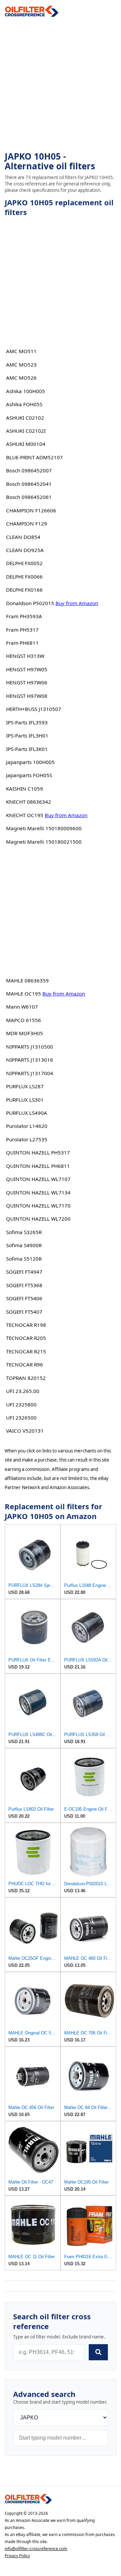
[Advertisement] (61, 84)
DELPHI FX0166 (24, 590)
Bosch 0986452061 (29, 497)
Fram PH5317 (22, 630)
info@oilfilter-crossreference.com (36, 2549)
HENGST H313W (25, 656)
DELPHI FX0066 (24, 577)
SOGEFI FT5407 (24, 1312)
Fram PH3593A (24, 616)
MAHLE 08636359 (27, 980)
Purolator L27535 (27, 1139)
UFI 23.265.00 (23, 1391)
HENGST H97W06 (27, 682)
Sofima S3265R (24, 1232)
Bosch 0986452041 (29, 484)
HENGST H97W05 (27, 669)
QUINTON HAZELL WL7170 (38, 1206)
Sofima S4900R (24, 1245)
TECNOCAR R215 (26, 1351)
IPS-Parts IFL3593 (27, 722)
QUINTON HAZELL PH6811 (38, 1166)
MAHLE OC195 (24, 994)
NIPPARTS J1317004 (30, 1073)
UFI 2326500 (21, 1418)
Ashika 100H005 (26, 391)
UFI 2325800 (21, 1404)
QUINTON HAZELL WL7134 (38, 1192)
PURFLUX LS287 (25, 1086)
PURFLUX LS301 (25, 1100)
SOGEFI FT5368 (24, 1285)
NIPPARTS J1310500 (30, 1047)
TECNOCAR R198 (26, 1325)
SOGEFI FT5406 (24, 1298)
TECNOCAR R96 (25, 1364)
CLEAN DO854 (23, 537)
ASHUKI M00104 (26, 444)
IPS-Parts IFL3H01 (27, 735)
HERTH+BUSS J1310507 (34, 709)
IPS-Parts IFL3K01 (27, 749)
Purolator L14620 (27, 1126)
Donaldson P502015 (30, 603)
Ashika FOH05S (24, 404)
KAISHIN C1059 (25, 789)
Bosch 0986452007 (29, 470)
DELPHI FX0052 (24, 563)
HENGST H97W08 (27, 696)
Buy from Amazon (77, 603)
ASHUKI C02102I (26, 431)
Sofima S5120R (24, 1259)
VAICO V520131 (25, 1431)
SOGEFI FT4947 (24, 1272)
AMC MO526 (21, 378)
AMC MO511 (21, 351)
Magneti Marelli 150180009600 (44, 828)
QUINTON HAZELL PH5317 (38, 1152)
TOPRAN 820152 (26, 1378)
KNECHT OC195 (25, 815)
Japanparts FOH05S (29, 775)
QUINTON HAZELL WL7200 (38, 1219)
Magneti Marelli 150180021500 (44, 842)
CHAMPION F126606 (31, 510)
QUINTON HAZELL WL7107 (38, 1179)
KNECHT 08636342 (29, 802)
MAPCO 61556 (24, 1020)
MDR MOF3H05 (25, 1033)
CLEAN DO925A (25, 550)
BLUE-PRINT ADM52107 (34, 457)
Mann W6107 (22, 1007)
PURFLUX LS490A (27, 1113)
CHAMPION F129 (27, 523)
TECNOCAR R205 (26, 1338)
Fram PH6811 (22, 643)
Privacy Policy (17, 2556)
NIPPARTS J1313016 (30, 1060)
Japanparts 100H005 (30, 762)
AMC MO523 (21, 365)
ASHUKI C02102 (25, 418)
